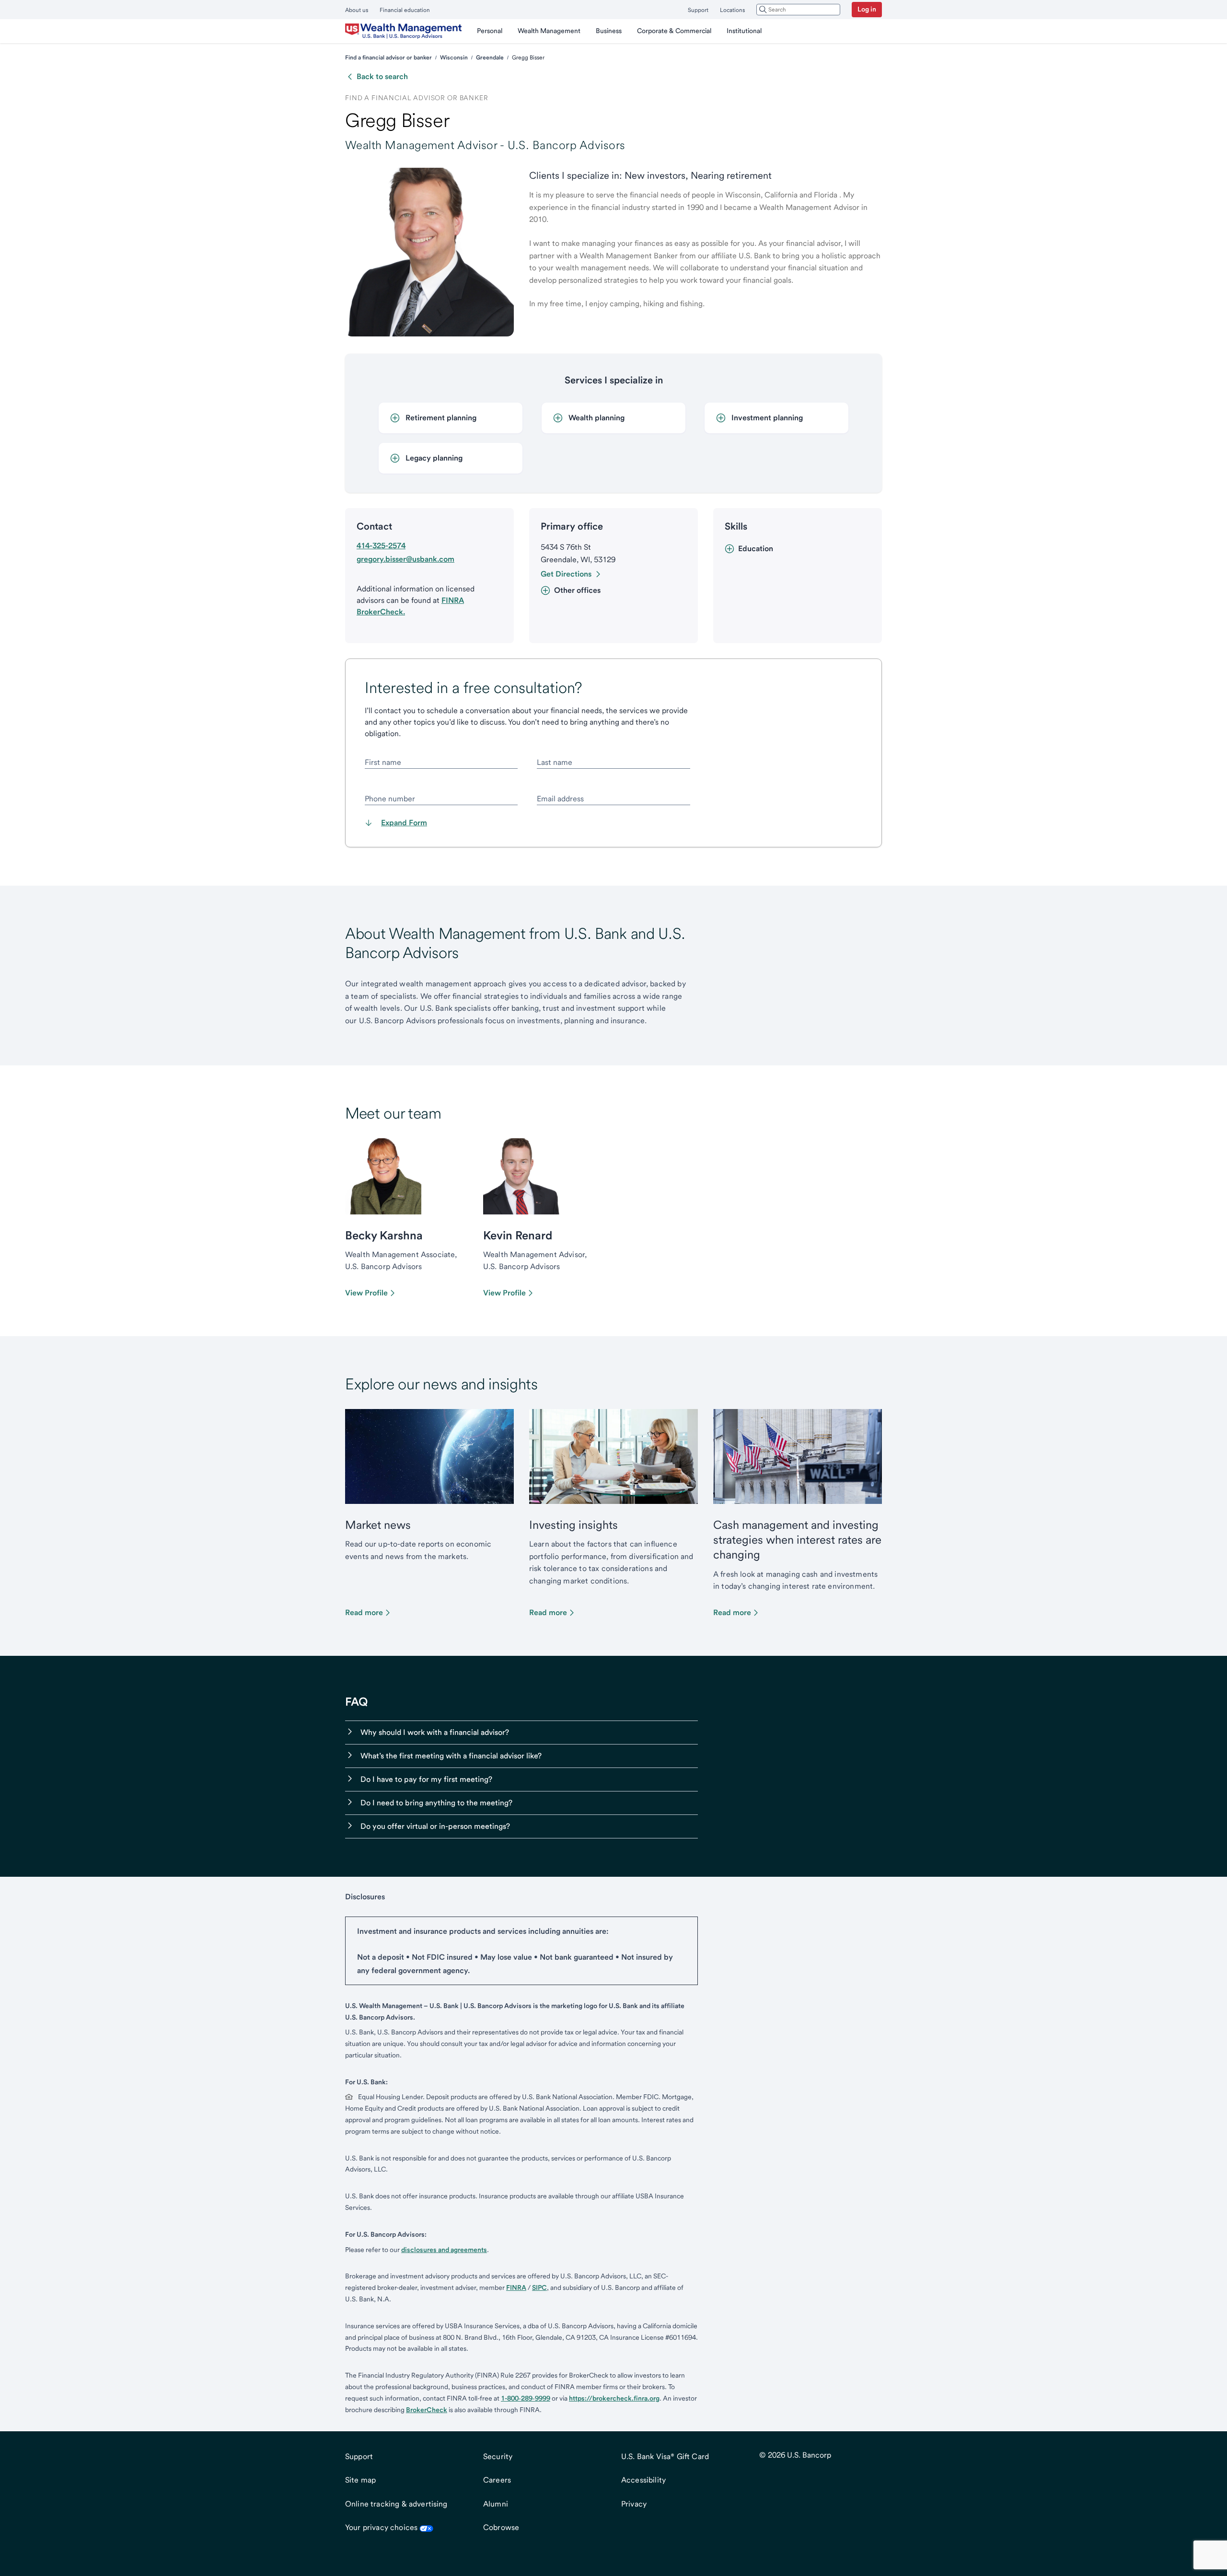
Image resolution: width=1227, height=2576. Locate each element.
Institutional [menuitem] (744, 31)
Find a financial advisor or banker (388, 58)
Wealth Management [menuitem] (549, 31)
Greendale (490, 58)
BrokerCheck (427, 2410)
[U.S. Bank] (403, 31)
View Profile (366, 1293)
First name (383, 762)
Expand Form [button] (404, 823)
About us (357, 10)
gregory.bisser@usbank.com (405, 559)
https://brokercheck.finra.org (614, 2398)
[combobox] (798, 10)
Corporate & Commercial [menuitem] (674, 31)
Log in (867, 9)
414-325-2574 (381, 546)
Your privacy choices (381, 2527)
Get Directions (566, 574)
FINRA (516, 2287)
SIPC (539, 2287)
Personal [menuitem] (490, 31)
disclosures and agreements (444, 2250)
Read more (364, 1612)
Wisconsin (454, 58)
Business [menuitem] (609, 31)
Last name (555, 762)
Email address (560, 799)
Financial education (405, 10)
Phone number (390, 799)
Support (698, 10)
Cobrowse (501, 2527)
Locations (732, 10)
